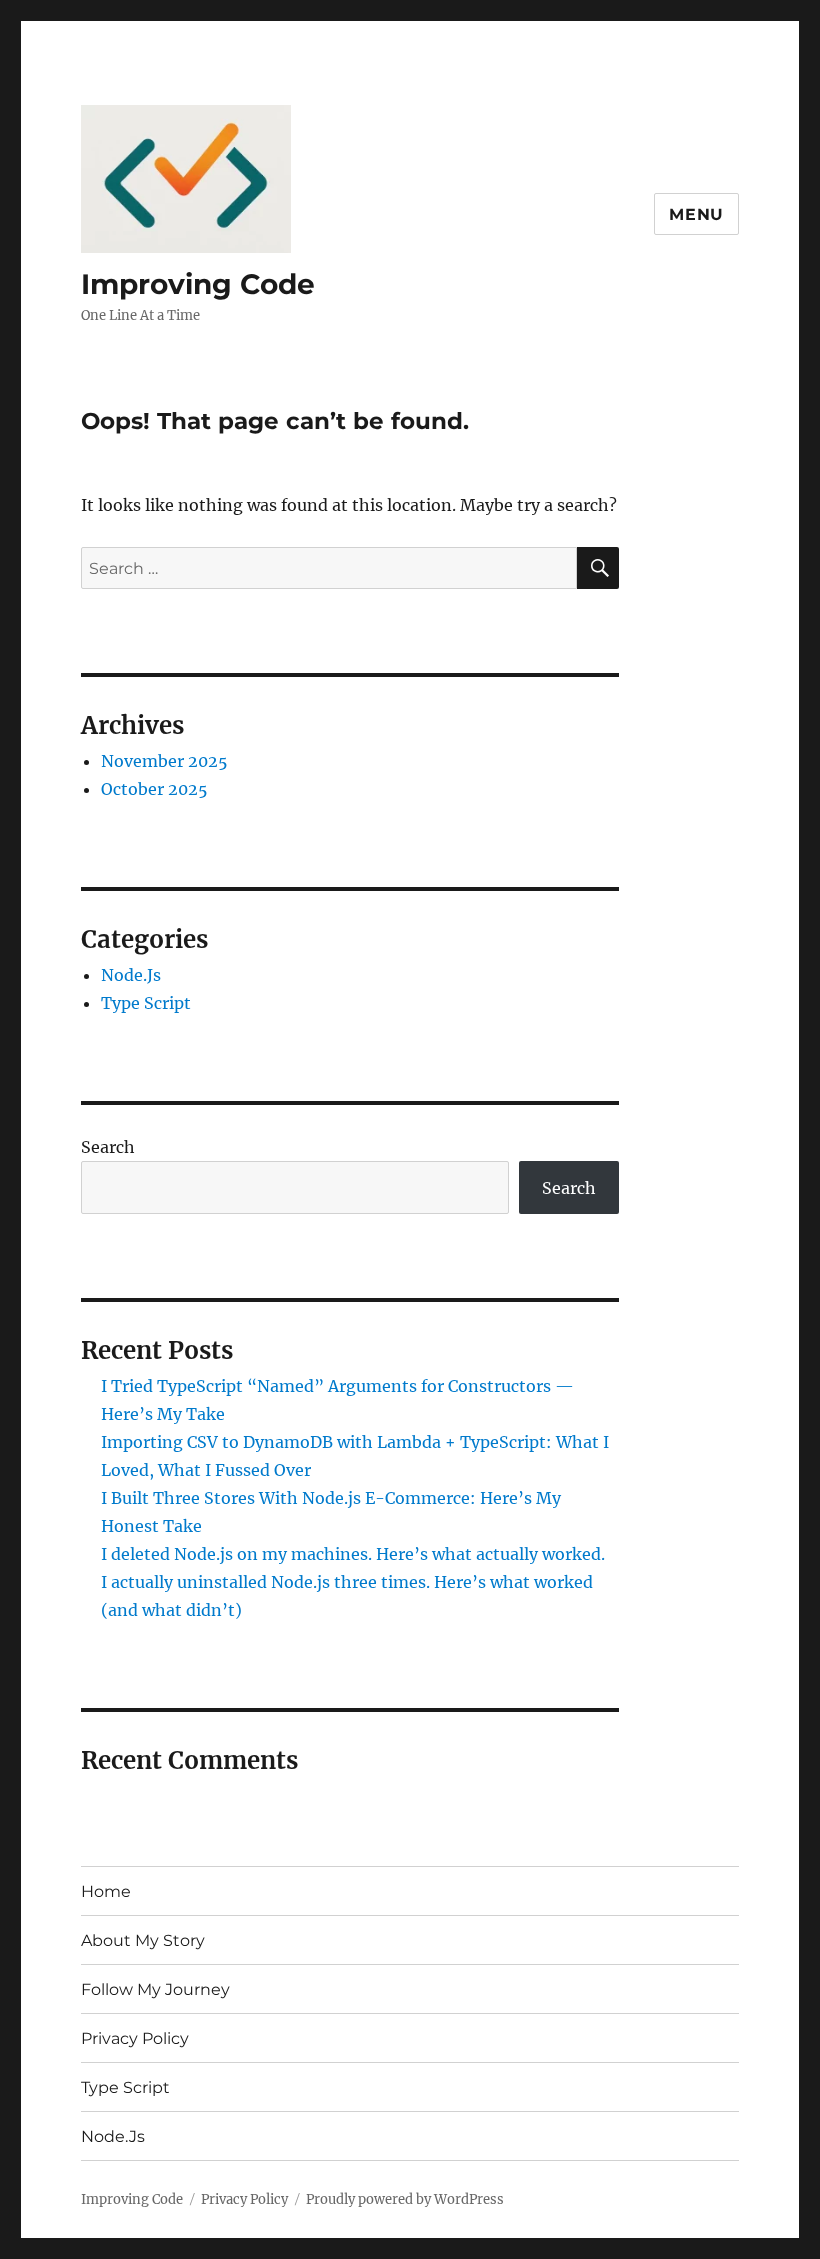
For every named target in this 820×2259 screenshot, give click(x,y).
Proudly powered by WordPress (405, 2199)
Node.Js (131, 975)
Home (106, 1891)
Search (108, 1147)
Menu (696, 214)
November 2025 (164, 761)
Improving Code (198, 284)
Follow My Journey (155, 1989)
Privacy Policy (135, 2038)
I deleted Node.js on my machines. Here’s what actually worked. (353, 1554)
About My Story (143, 1940)
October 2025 (154, 789)
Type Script (146, 1003)
